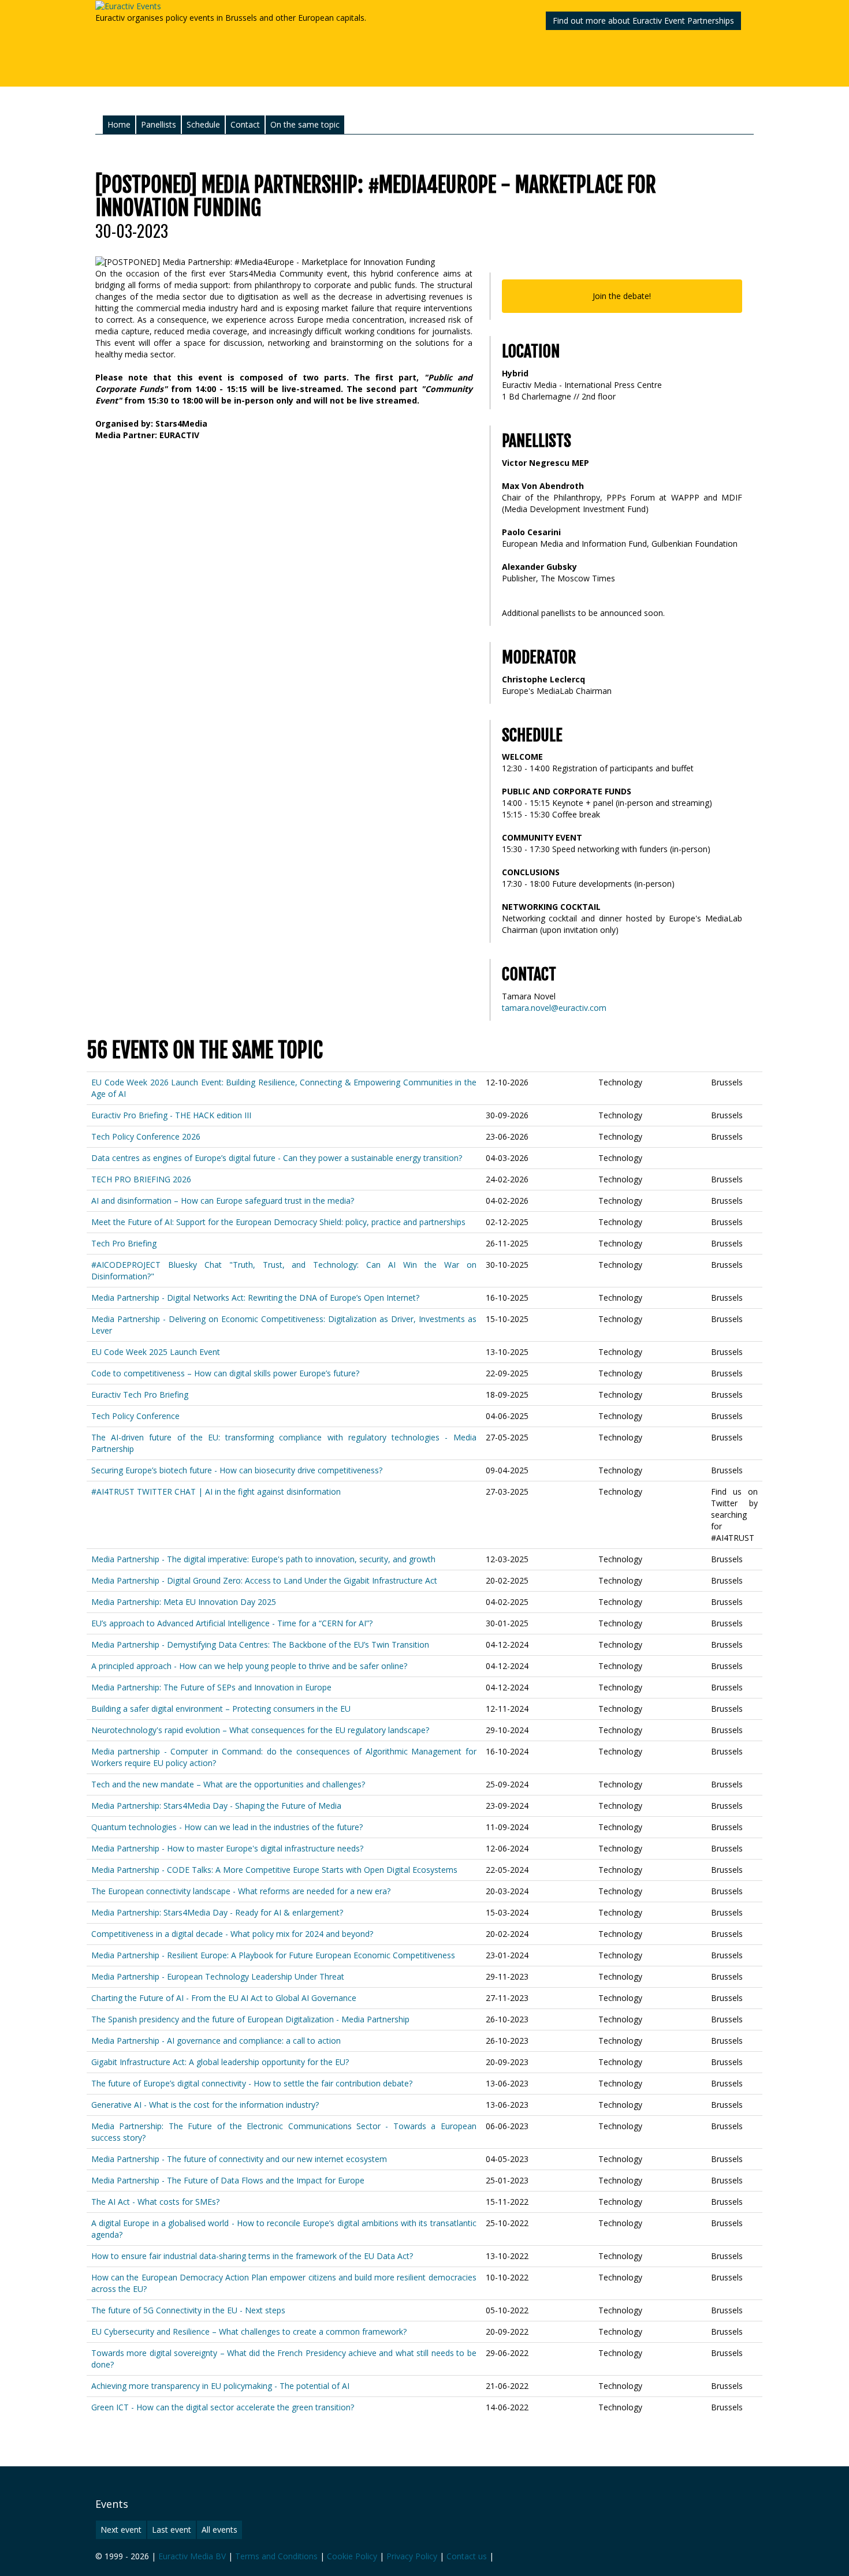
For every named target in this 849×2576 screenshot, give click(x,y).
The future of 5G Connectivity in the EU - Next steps (188, 2310)
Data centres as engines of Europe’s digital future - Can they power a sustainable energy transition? (277, 1158)
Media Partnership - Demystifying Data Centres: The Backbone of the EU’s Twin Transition (260, 1644)
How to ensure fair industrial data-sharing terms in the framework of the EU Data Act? (252, 2256)
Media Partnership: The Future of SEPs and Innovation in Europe (211, 1687)
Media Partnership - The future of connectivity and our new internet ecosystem (239, 2159)
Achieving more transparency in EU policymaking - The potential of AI (220, 2386)
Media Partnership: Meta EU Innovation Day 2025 (184, 1602)
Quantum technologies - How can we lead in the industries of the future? (227, 1827)
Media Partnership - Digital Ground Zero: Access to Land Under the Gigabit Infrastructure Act (264, 1580)
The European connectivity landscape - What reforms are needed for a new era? (241, 1891)
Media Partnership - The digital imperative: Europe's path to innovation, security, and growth (263, 1559)
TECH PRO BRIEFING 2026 (141, 1179)
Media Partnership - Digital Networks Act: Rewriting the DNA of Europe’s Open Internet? (255, 1298)
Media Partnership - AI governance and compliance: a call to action (216, 2041)
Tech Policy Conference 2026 (146, 1136)
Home (119, 124)
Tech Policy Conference (135, 1416)
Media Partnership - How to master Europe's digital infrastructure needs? (227, 1848)
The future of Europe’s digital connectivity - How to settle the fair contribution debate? (252, 2083)
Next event (121, 2530)
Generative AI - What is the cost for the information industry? (205, 2105)
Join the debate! (622, 296)
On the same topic (305, 124)
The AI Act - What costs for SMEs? (155, 2202)
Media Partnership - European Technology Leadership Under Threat (218, 1976)
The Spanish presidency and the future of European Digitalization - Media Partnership (250, 2019)
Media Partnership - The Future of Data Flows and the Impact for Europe (228, 2180)
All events (219, 2530)
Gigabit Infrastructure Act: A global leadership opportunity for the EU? (220, 2062)
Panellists (159, 124)
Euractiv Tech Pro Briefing (140, 1395)
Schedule (203, 124)
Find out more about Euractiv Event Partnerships (643, 20)
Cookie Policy (352, 2556)
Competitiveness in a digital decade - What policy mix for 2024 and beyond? (232, 1934)
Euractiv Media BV (192, 2556)
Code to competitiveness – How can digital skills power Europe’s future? (225, 1373)
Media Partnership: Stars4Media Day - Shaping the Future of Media (216, 1806)
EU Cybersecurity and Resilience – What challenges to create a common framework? (249, 2332)
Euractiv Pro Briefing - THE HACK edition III (171, 1115)
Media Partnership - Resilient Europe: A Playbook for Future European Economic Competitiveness (273, 1955)
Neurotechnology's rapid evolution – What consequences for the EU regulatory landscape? (260, 1730)
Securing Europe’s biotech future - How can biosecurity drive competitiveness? (237, 1470)
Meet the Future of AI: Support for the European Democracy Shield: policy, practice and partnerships (278, 1222)
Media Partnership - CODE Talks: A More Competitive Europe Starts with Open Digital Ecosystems (274, 1870)
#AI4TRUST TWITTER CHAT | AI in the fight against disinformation (216, 1492)
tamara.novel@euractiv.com (554, 1008)
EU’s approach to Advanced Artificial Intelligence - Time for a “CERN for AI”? (232, 1623)
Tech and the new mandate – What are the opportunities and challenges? (228, 1784)
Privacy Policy (412, 2556)
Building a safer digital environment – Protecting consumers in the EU (221, 1709)
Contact (245, 124)
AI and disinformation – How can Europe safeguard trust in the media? (223, 1201)
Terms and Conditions (276, 2556)
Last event (172, 2530)
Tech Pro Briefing (124, 1243)
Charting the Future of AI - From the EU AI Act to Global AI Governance (224, 1998)
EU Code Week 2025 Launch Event (156, 1352)
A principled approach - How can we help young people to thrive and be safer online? (249, 1666)
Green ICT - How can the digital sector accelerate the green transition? (223, 2407)
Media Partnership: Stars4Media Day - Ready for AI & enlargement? (217, 1912)
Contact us (467, 2556)
